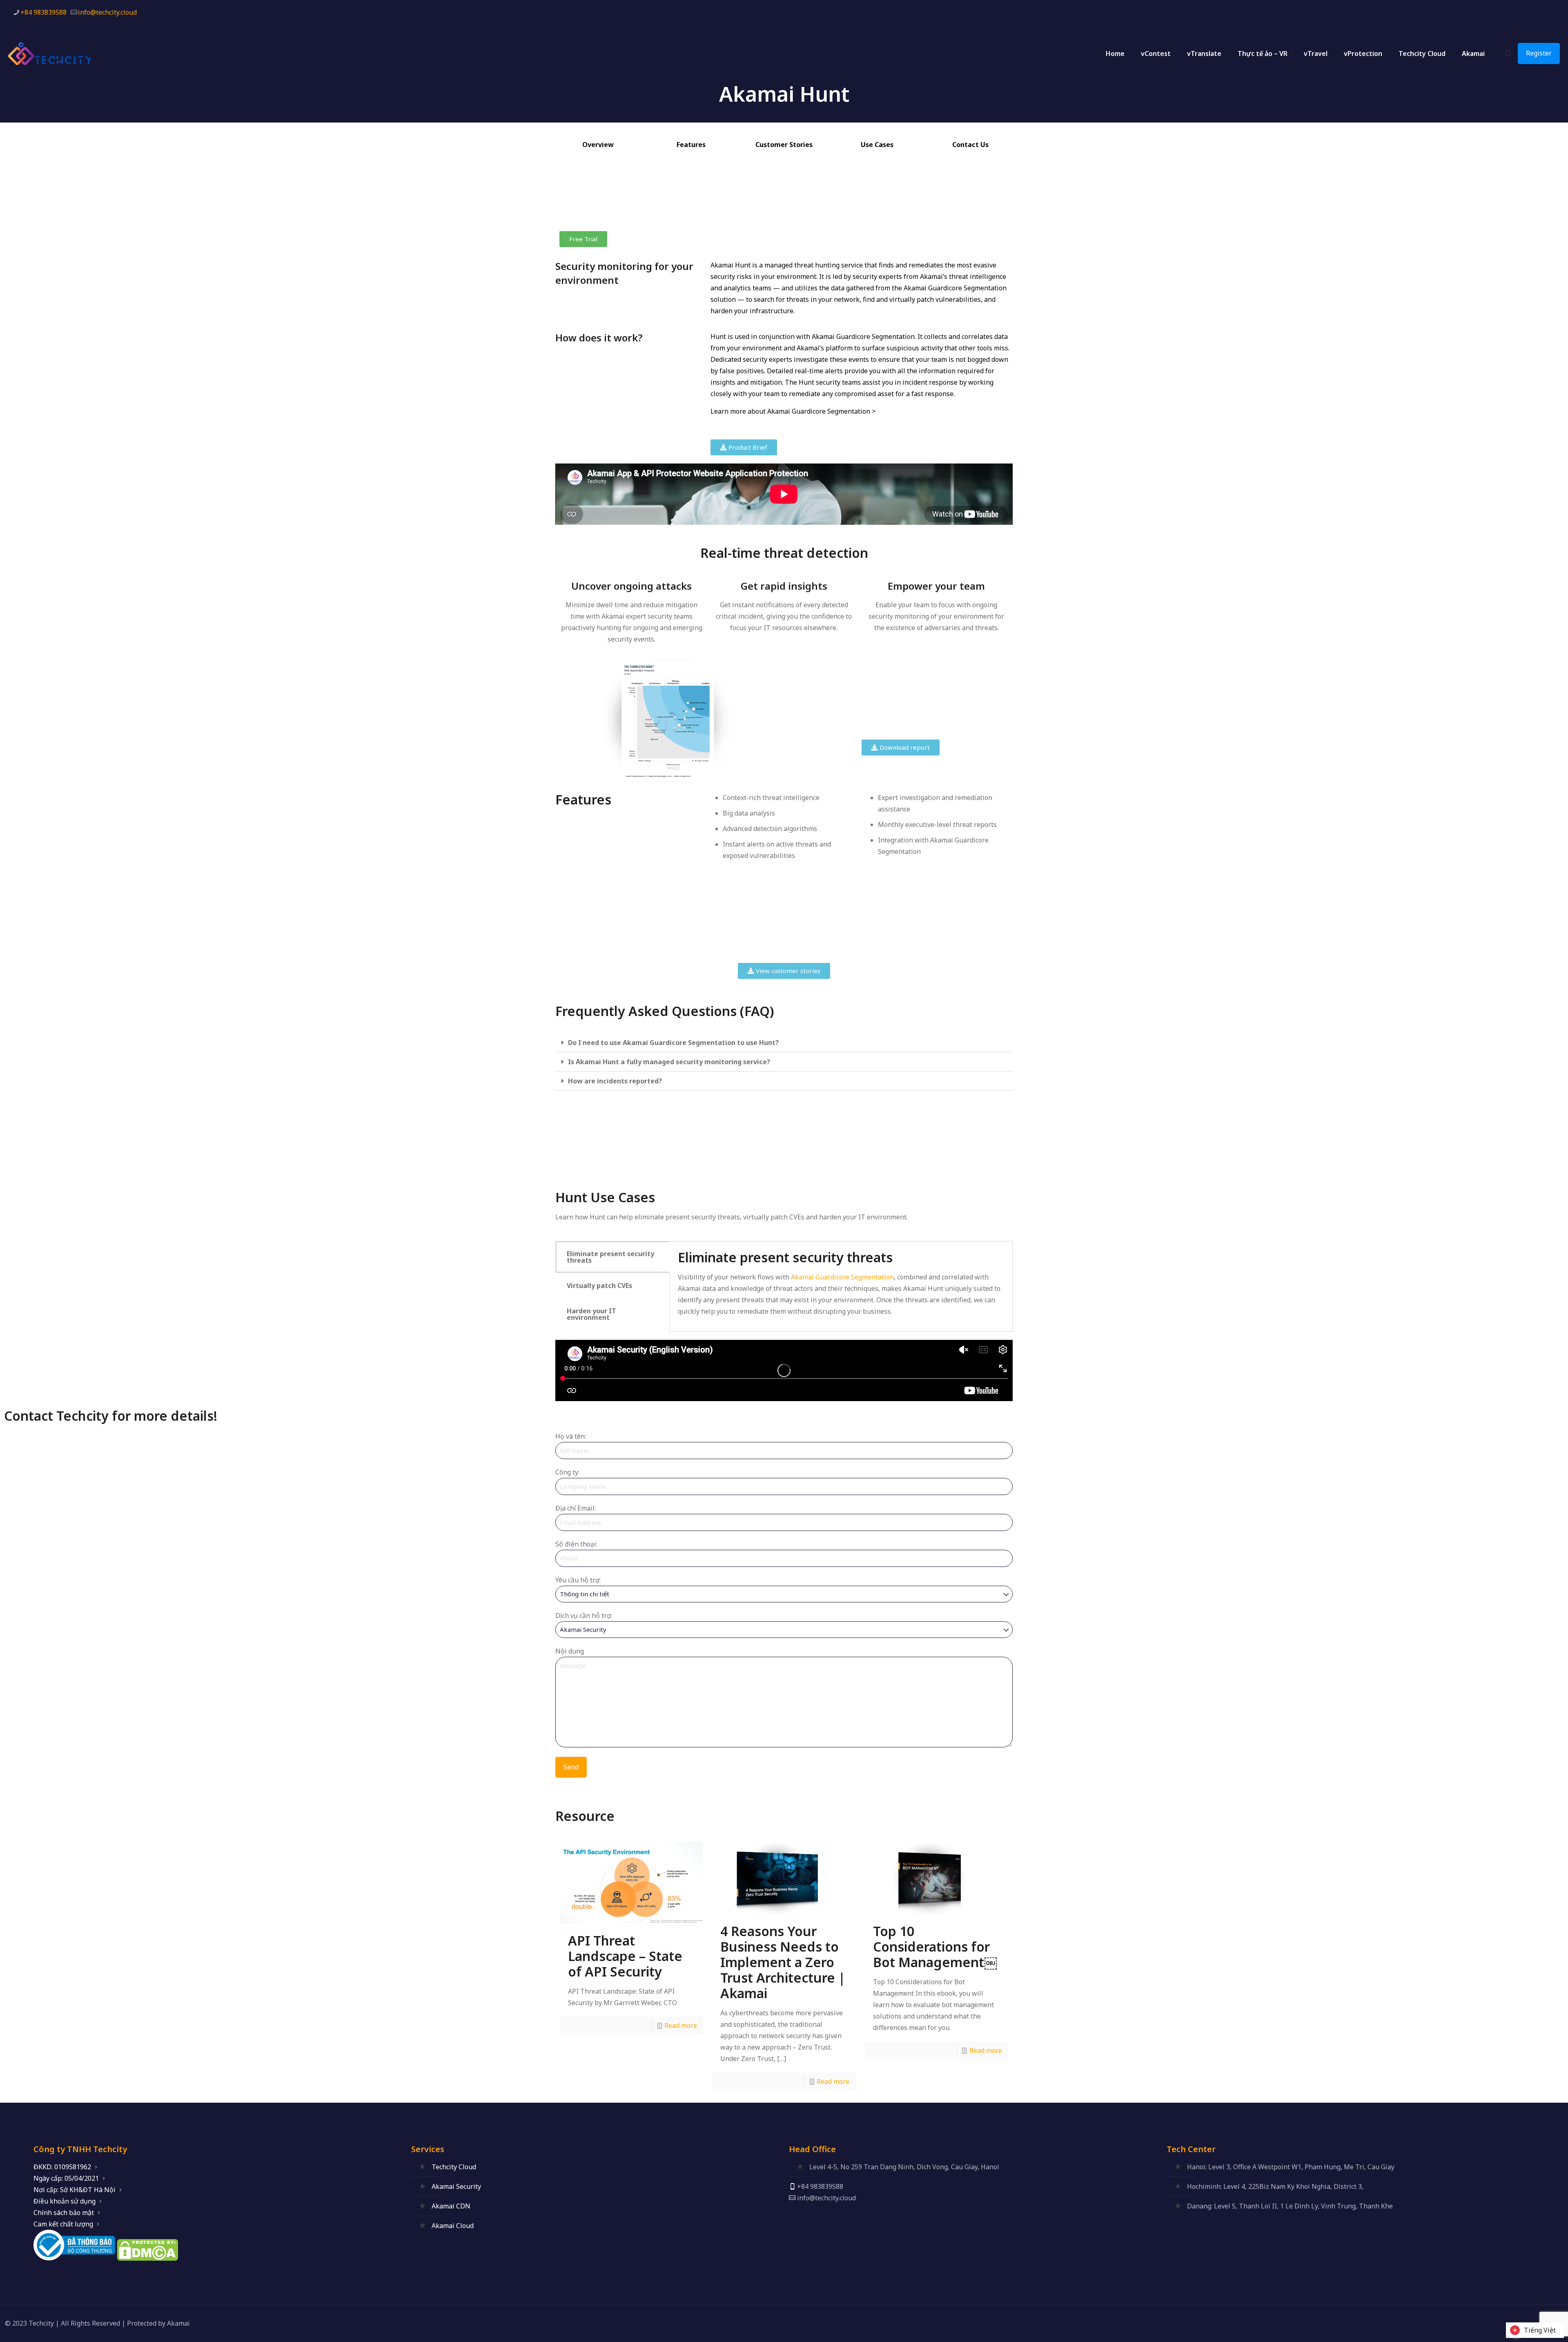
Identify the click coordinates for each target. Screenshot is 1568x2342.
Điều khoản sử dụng (65, 2201)
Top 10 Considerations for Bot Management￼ (935, 1946)
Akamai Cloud (453, 2226)
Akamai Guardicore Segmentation (842, 1277)
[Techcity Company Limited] (57, 53)
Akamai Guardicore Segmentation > (821, 411)
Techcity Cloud (454, 2167)
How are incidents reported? (615, 1081)
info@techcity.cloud (107, 12)
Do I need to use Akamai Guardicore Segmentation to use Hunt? (673, 1043)
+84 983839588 (43, 12)
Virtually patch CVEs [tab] (599, 1286)
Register (1539, 53)
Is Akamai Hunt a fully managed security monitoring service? (669, 1062)
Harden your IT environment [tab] (591, 1314)
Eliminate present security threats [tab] (610, 1257)
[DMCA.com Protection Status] (147, 2258)
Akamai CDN (451, 2206)
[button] (784, 1043)
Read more (681, 2026)
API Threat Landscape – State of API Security (625, 1956)
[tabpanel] (841, 1286)
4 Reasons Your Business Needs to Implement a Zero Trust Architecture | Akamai (783, 1962)
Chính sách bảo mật (64, 2213)
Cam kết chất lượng (63, 2224)
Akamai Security (456, 2186)
